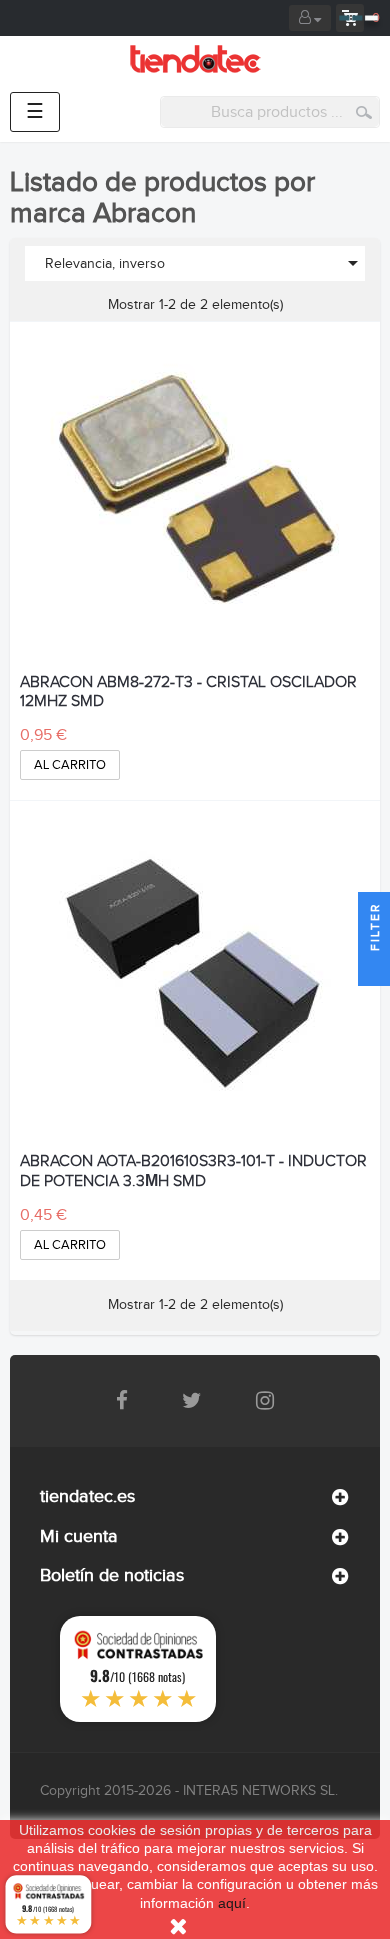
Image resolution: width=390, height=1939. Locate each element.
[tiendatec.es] (195, 59)
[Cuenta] (310, 18)
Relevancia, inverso (205, 263)
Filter (375, 929)
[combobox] (270, 112)
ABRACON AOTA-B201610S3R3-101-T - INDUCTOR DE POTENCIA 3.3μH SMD (193, 1171)
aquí (232, 1903)
